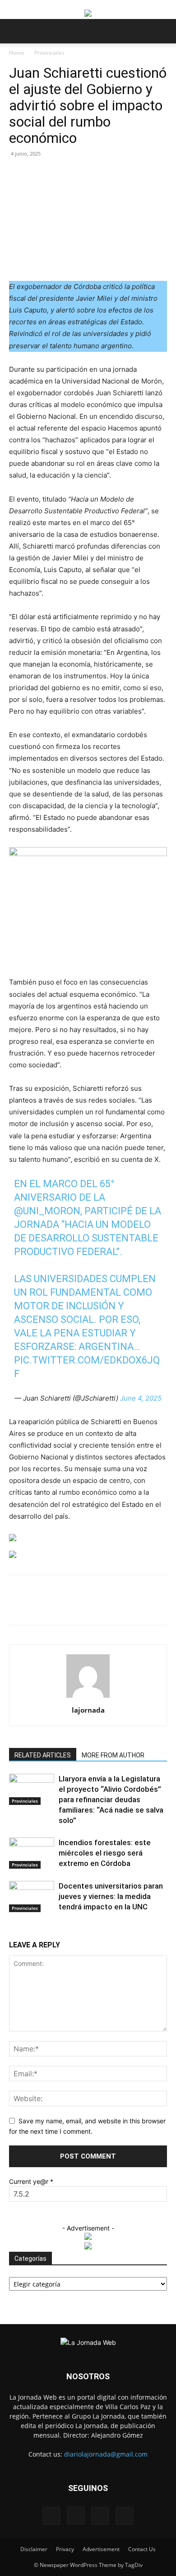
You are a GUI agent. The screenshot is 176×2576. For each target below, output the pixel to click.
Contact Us (142, 2549)
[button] (15, 31)
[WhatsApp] (88, 1606)
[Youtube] (125, 2516)
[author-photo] (88, 1698)
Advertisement (101, 2549)
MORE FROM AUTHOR (113, 1755)
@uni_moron (47, 1211)
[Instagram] (76, 2515)
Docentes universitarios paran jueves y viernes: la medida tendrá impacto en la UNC (111, 1896)
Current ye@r (31, 2181)
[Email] (109, 1606)
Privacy (65, 2549)
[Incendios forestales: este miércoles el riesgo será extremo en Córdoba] (32, 1853)
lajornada (88, 1710)
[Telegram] (150, 1606)
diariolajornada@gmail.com (106, 2454)
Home (17, 53)
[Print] (130, 1606)
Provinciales (49, 53)
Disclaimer (34, 2549)
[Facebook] (46, 1606)
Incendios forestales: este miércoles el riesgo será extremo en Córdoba (105, 1853)
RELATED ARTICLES (43, 1755)
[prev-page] (12, 1929)
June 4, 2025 (141, 1398)
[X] (67, 1606)
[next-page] (16, 1929)
